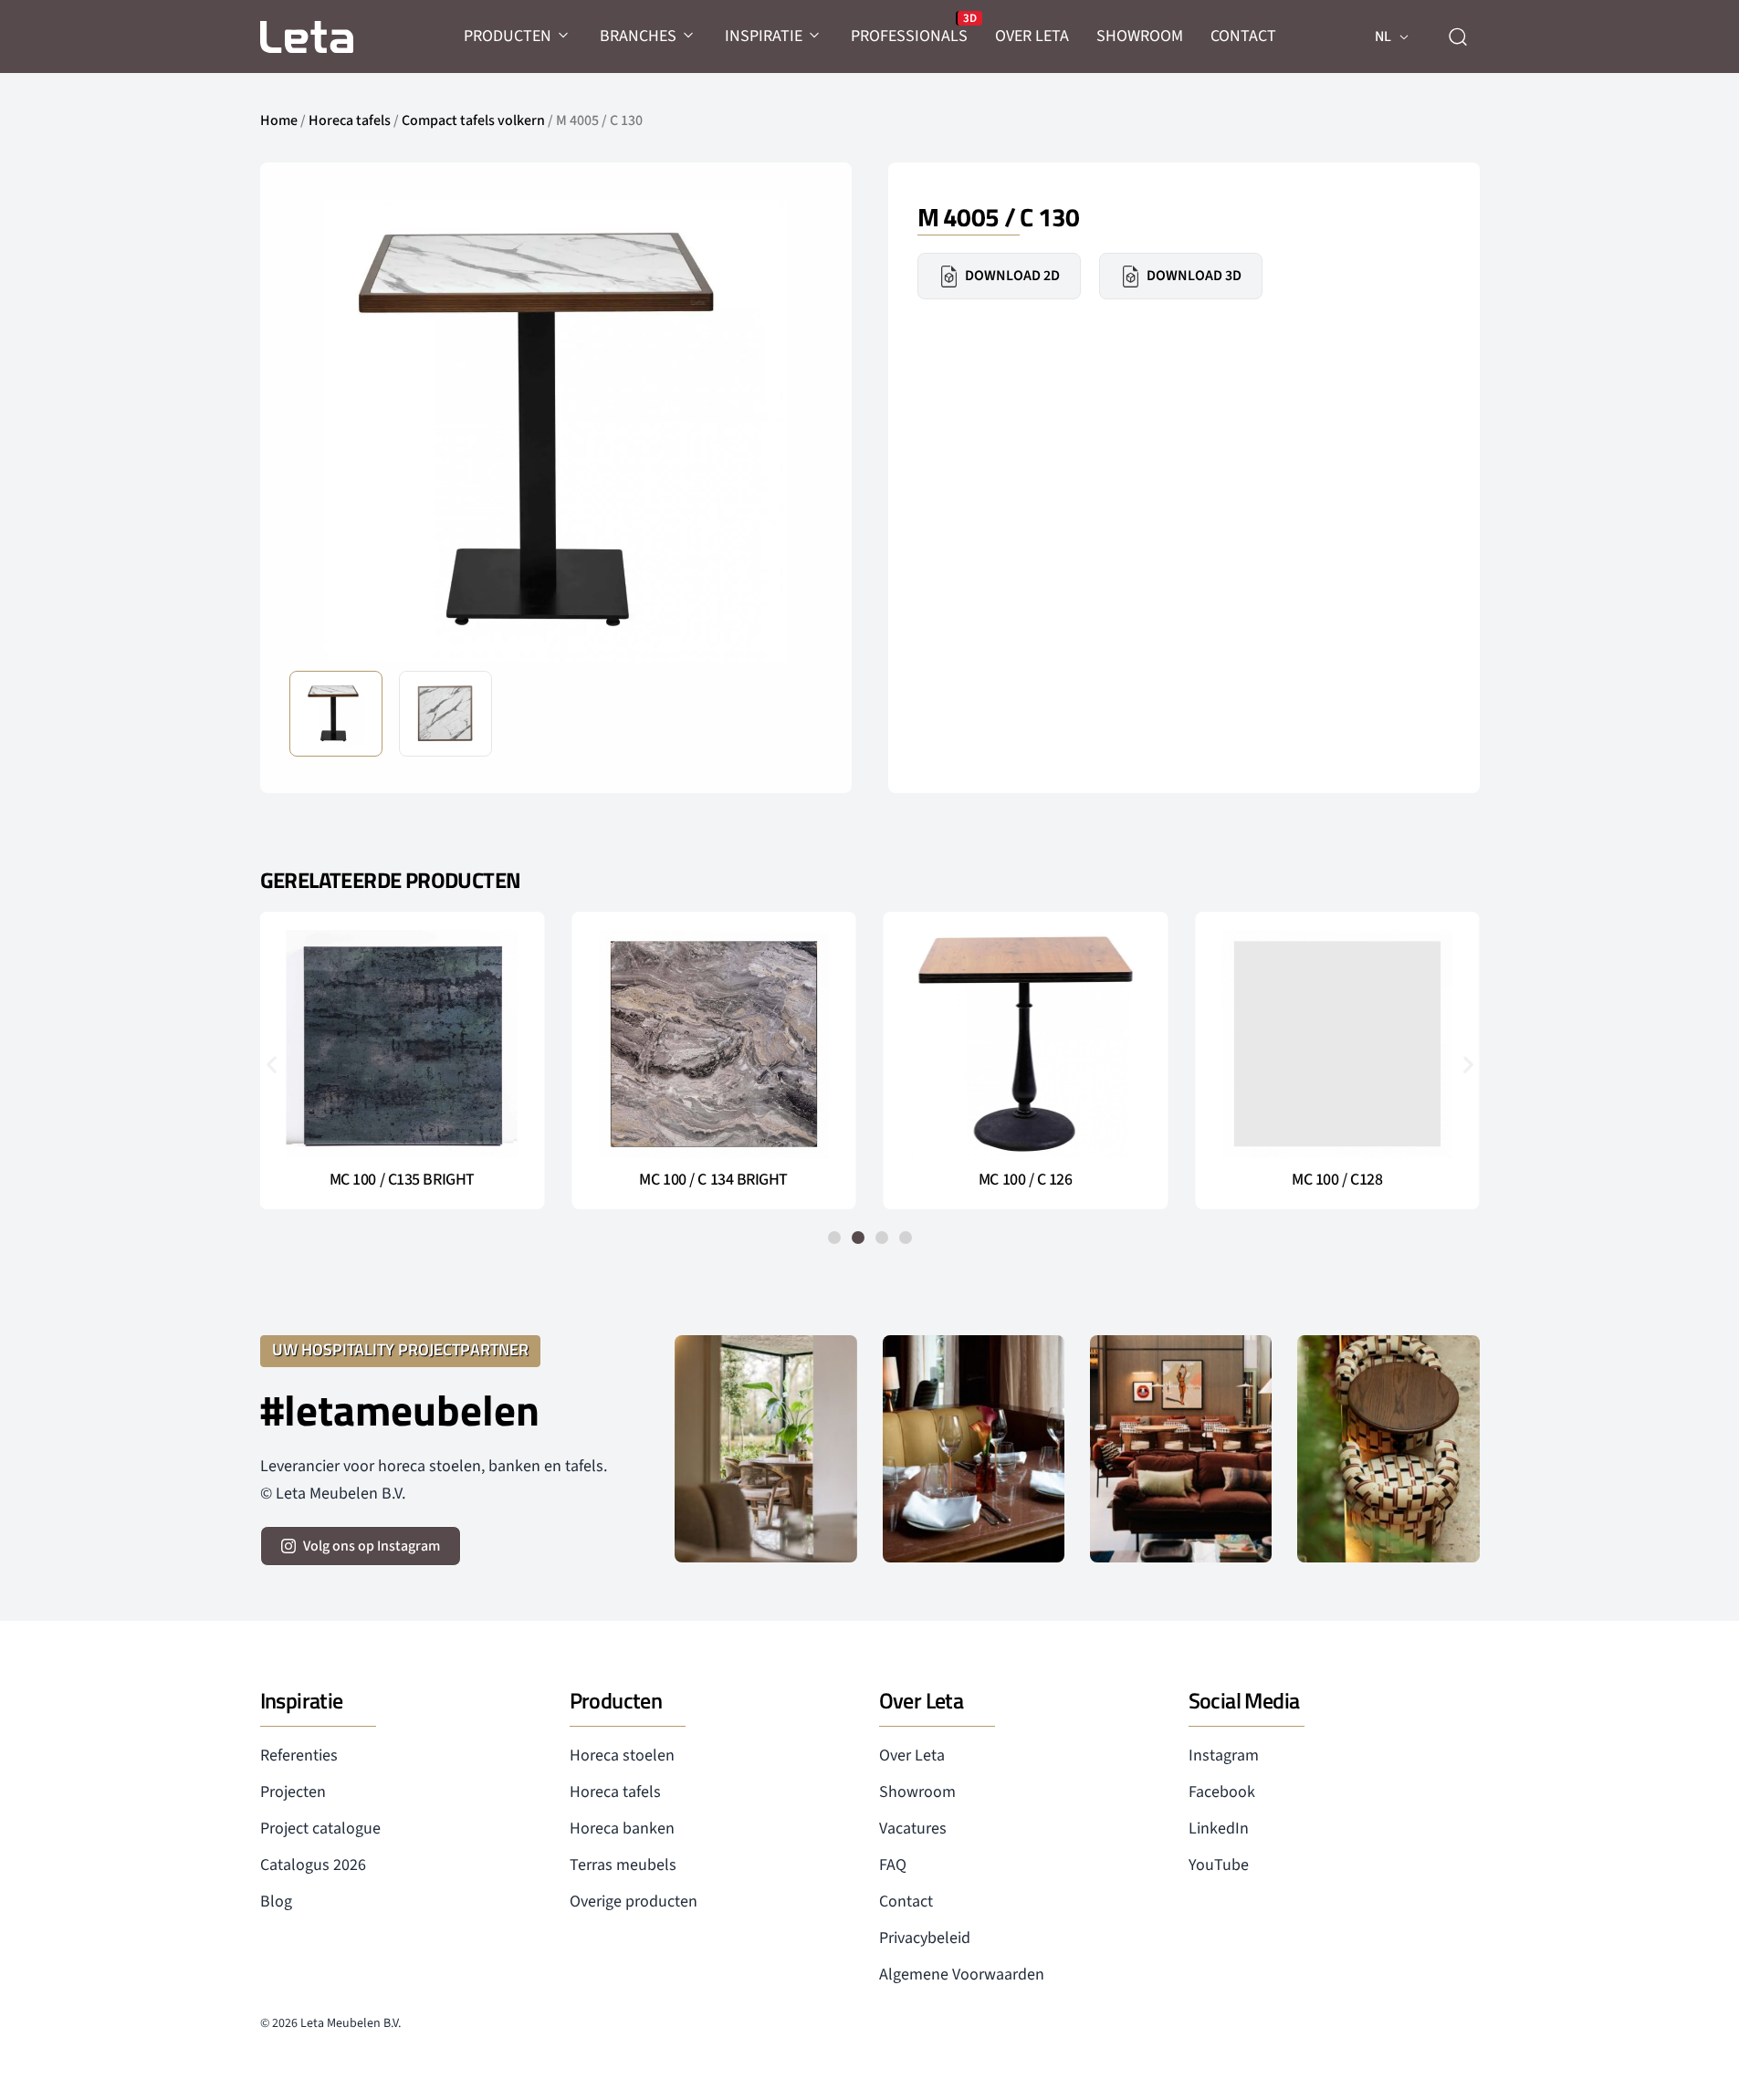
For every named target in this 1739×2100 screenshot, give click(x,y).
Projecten (293, 1792)
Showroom (917, 1792)
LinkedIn (1219, 1828)
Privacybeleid (925, 1938)
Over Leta (912, 1755)
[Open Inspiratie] (815, 36)
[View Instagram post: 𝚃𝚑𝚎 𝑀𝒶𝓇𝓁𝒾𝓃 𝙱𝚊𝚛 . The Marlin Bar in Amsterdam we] (974, 1449)
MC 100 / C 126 (1026, 1180)
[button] (794, 429)
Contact (906, 1901)
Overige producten (634, 1901)
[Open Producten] (564, 36)
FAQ (893, 1865)
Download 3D (1194, 276)
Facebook (1222, 1792)
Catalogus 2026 (313, 1865)
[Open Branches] (689, 36)
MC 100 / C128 (1337, 1180)
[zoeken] (1458, 37)
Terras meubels (623, 1865)
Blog (276, 1901)
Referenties (299, 1755)
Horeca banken (622, 1828)
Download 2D (1012, 276)
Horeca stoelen (622, 1755)
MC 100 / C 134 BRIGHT (713, 1180)
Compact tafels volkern (473, 120)
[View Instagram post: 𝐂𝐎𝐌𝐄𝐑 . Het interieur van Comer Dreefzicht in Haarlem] (765, 1449)
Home (279, 120)
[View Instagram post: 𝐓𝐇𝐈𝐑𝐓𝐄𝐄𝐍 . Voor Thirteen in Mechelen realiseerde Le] (1388, 1449)
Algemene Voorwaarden (962, 1975)
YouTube (1219, 1865)
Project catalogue (320, 1828)
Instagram (1224, 1755)
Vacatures (913, 1828)
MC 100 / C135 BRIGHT (402, 1180)
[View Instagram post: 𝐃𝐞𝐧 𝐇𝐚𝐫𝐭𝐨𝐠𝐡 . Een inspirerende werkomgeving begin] (1181, 1449)
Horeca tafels (350, 120)
